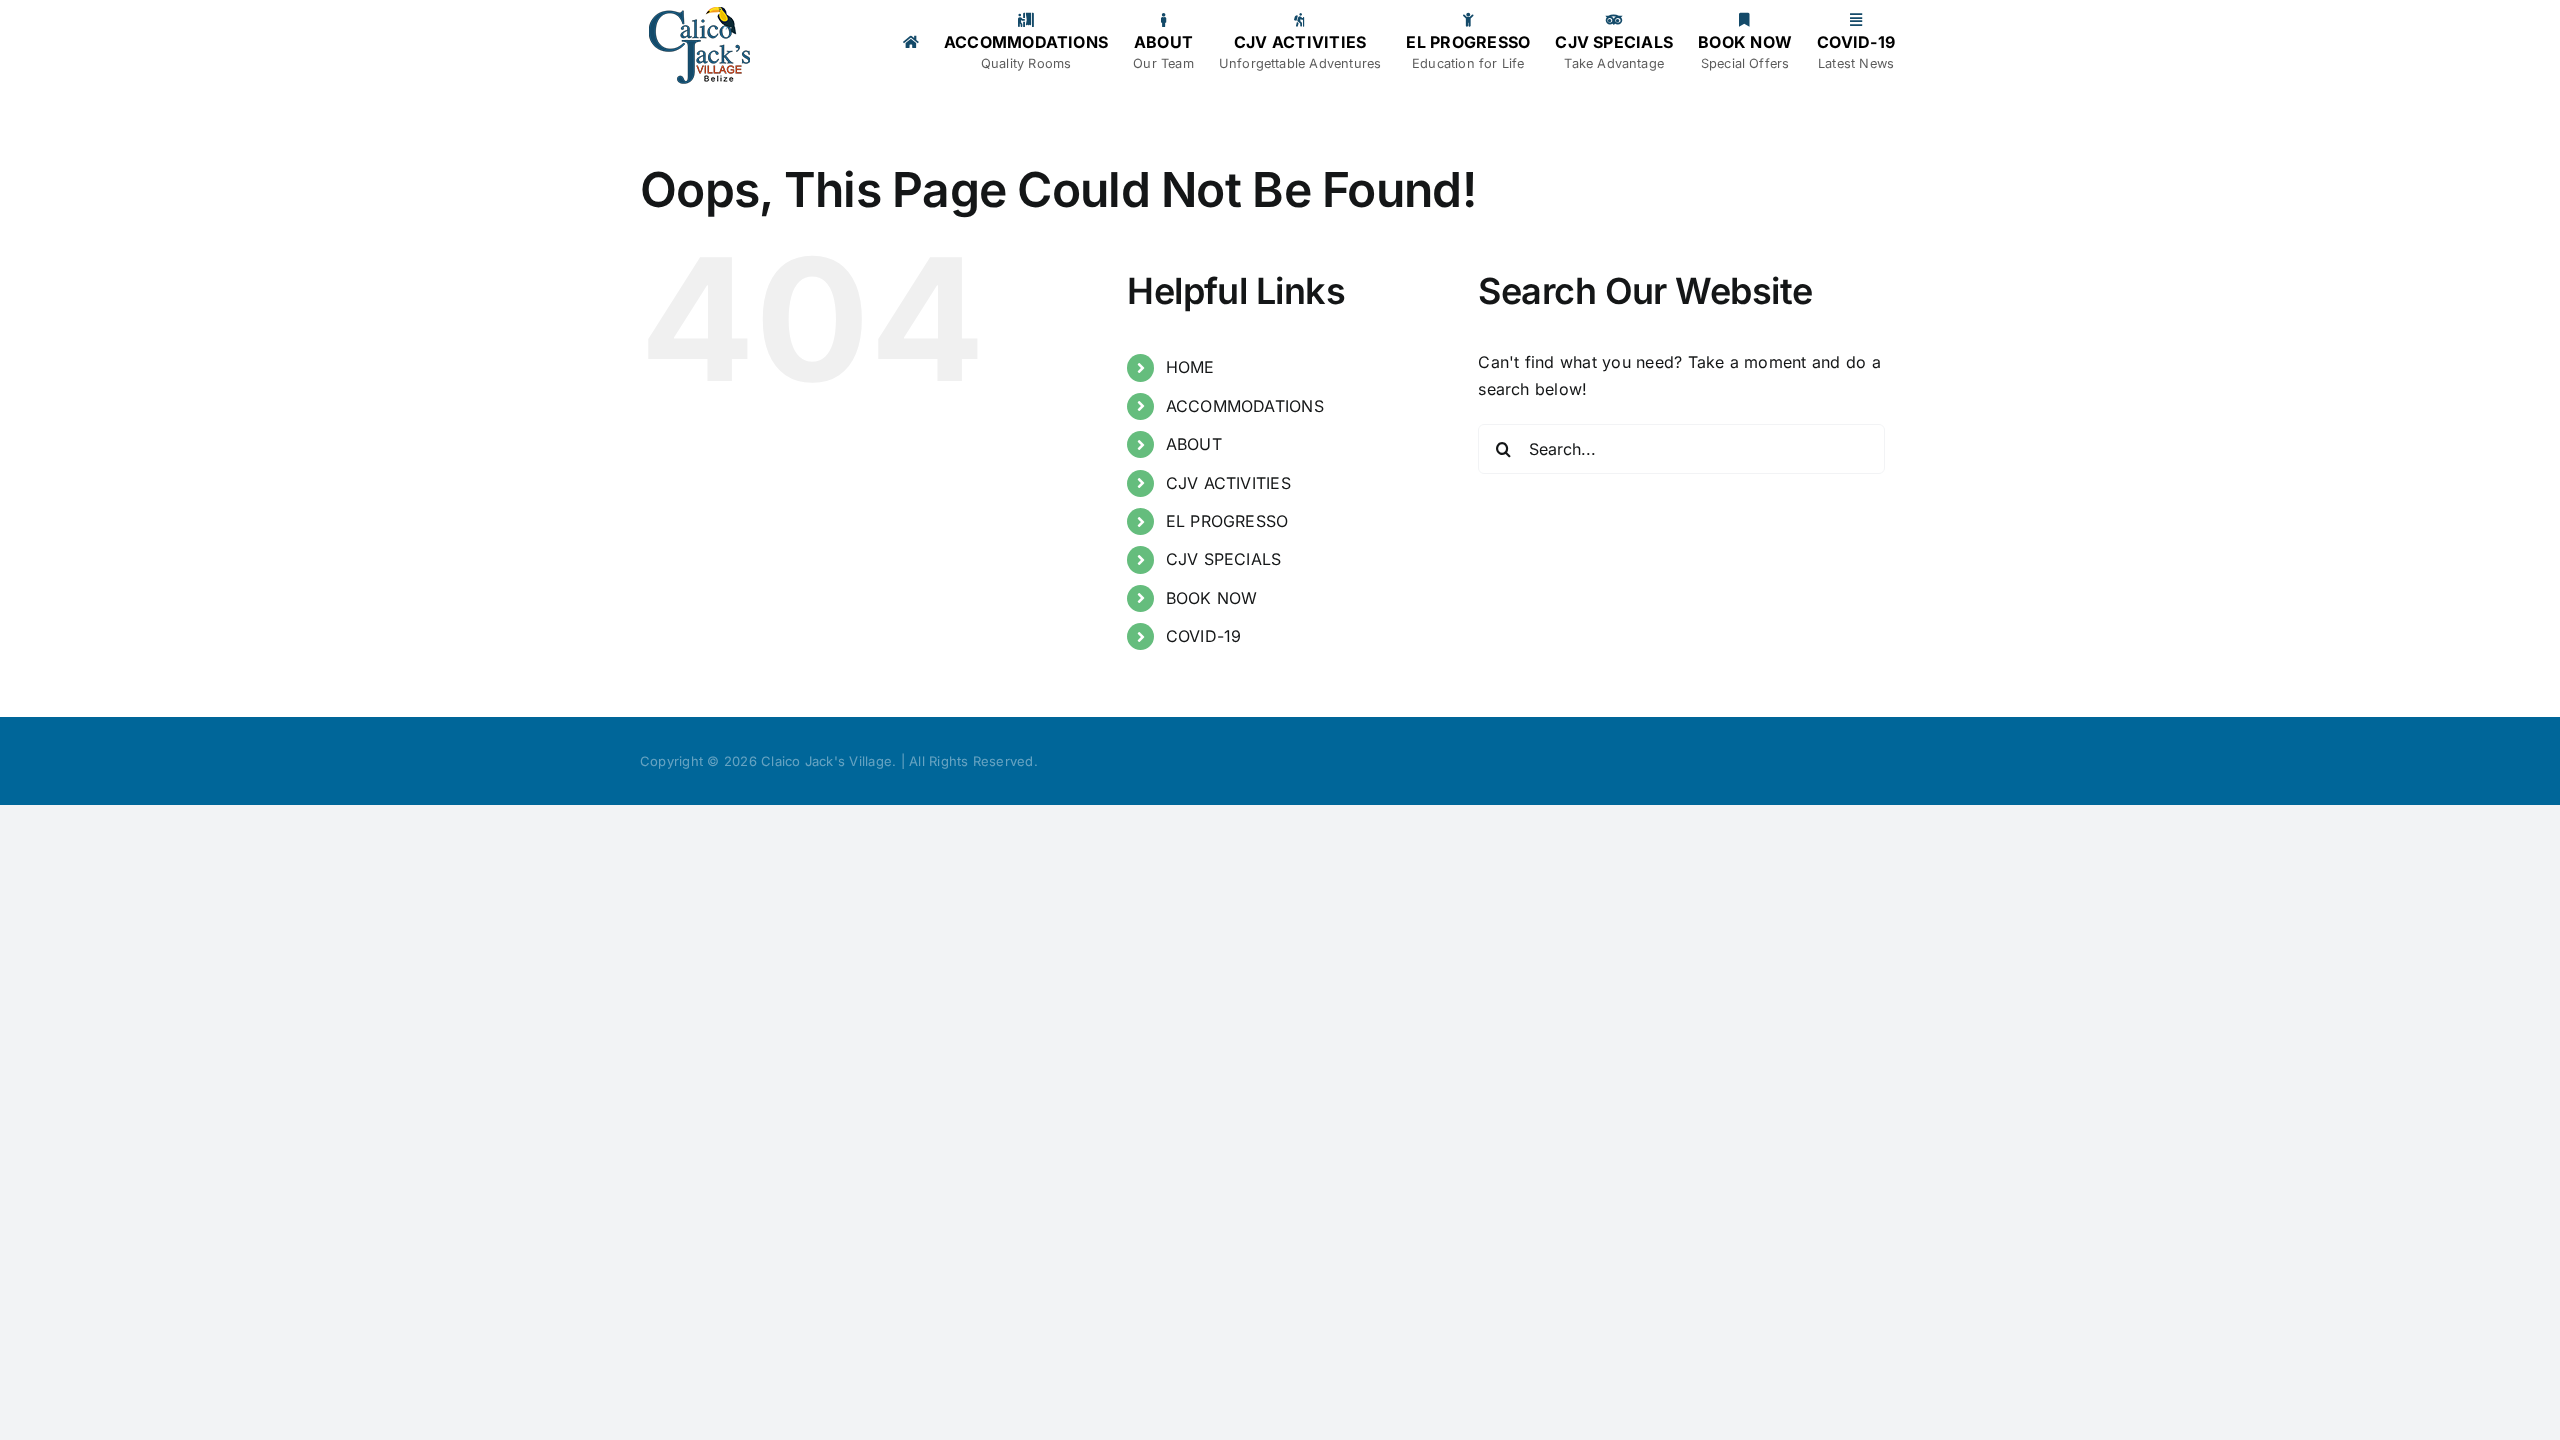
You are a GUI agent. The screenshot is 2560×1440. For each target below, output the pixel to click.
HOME (1190, 367)
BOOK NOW (1212, 598)
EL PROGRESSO (1227, 521)
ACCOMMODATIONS (1245, 406)
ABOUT (1194, 444)
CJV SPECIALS (1224, 559)
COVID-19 (1204, 636)
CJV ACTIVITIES (1228, 483)
